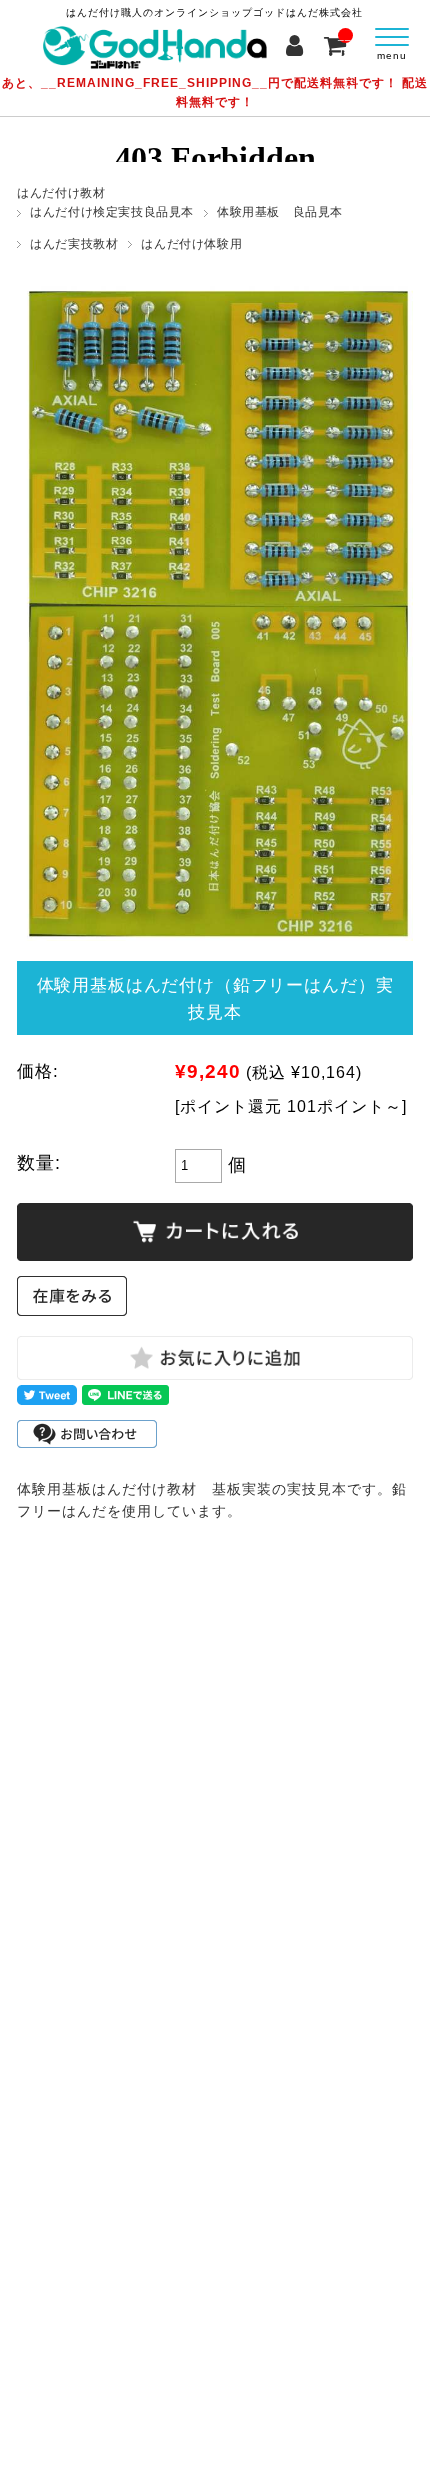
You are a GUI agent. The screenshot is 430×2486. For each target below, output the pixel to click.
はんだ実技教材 (74, 244)
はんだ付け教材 (61, 193)
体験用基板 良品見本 (280, 212)
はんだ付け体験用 (191, 244)
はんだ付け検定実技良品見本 (112, 212)
